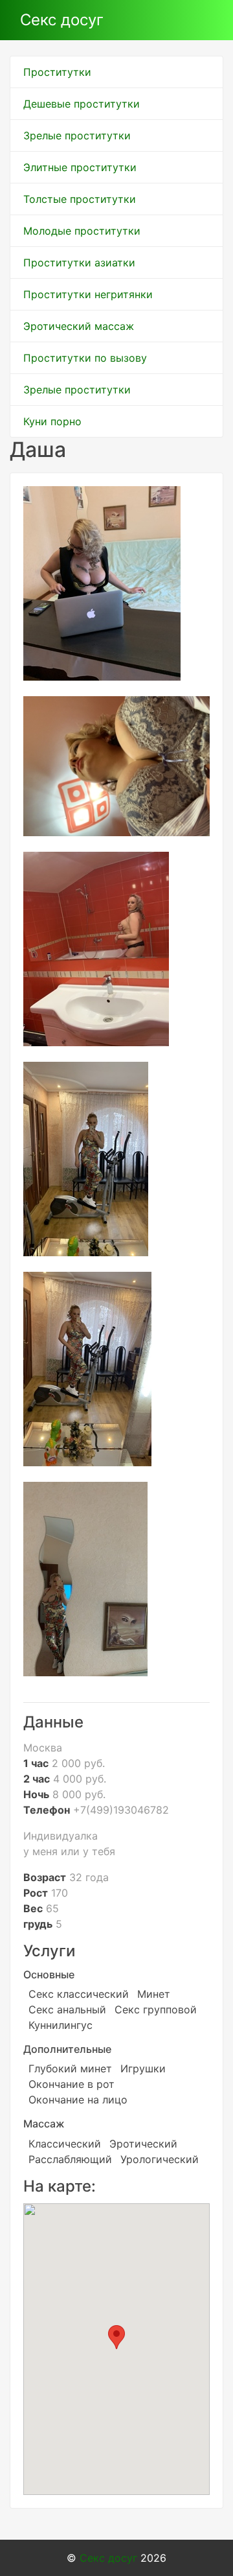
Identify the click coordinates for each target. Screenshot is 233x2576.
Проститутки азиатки (79, 263)
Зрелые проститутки (77, 135)
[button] (116, 2337)
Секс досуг (62, 20)
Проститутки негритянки (88, 294)
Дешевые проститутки (82, 104)
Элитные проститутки (80, 167)
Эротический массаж (79, 326)
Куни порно (52, 421)
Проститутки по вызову (85, 358)
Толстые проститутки (80, 199)
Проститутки (57, 72)
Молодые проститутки (82, 231)
